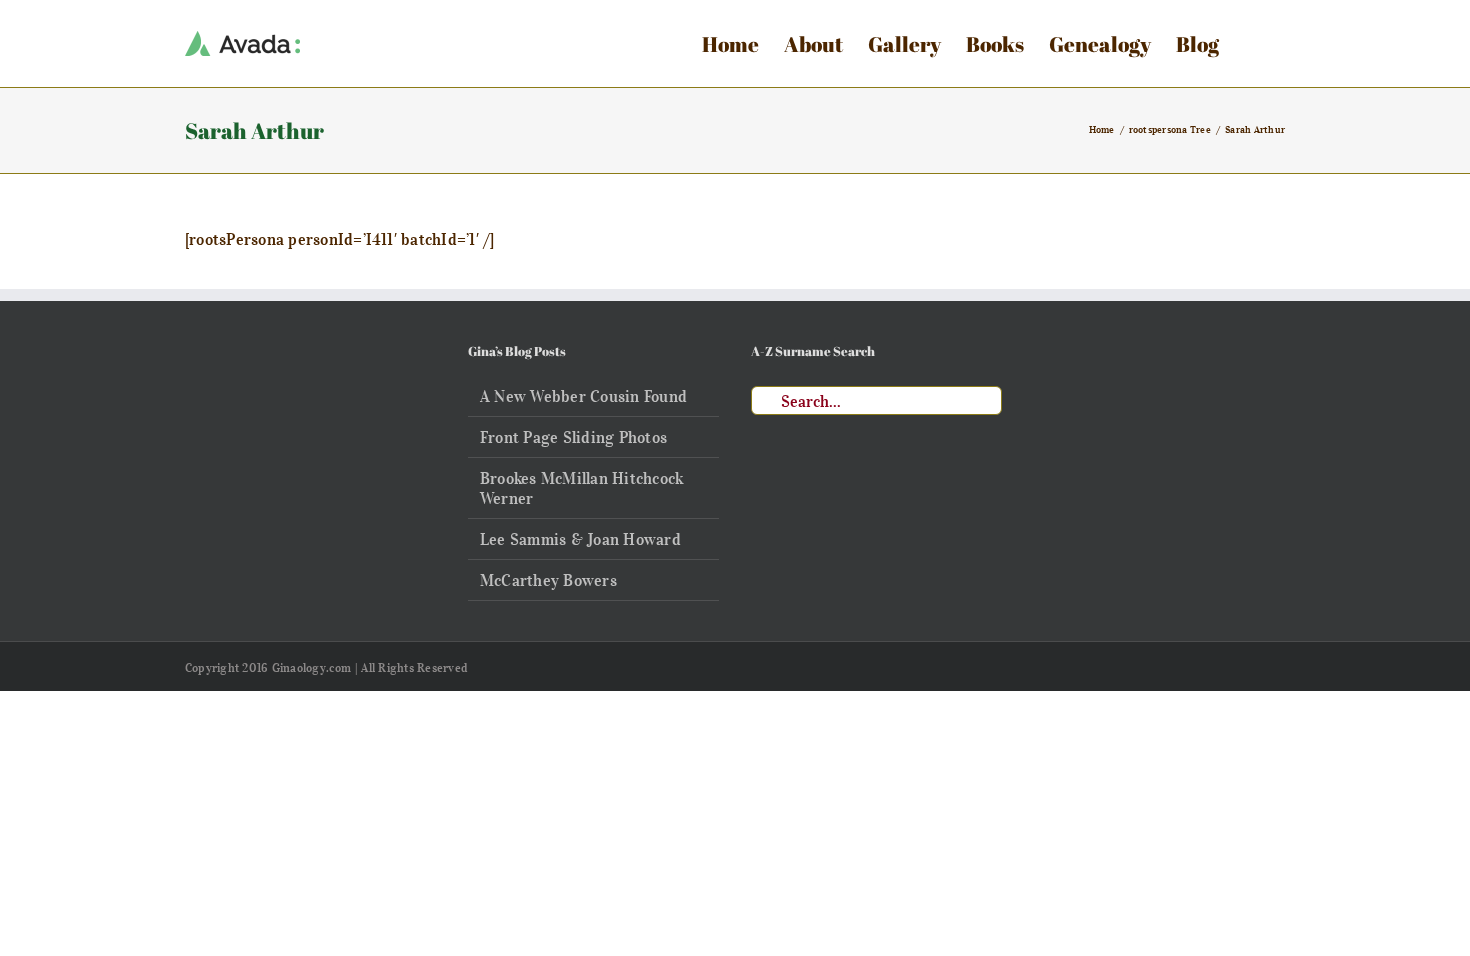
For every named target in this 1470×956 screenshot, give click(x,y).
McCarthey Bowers (548, 580)
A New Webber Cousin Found (583, 396)
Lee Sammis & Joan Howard (580, 539)
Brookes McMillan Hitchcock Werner (581, 488)
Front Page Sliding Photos (573, 437)
